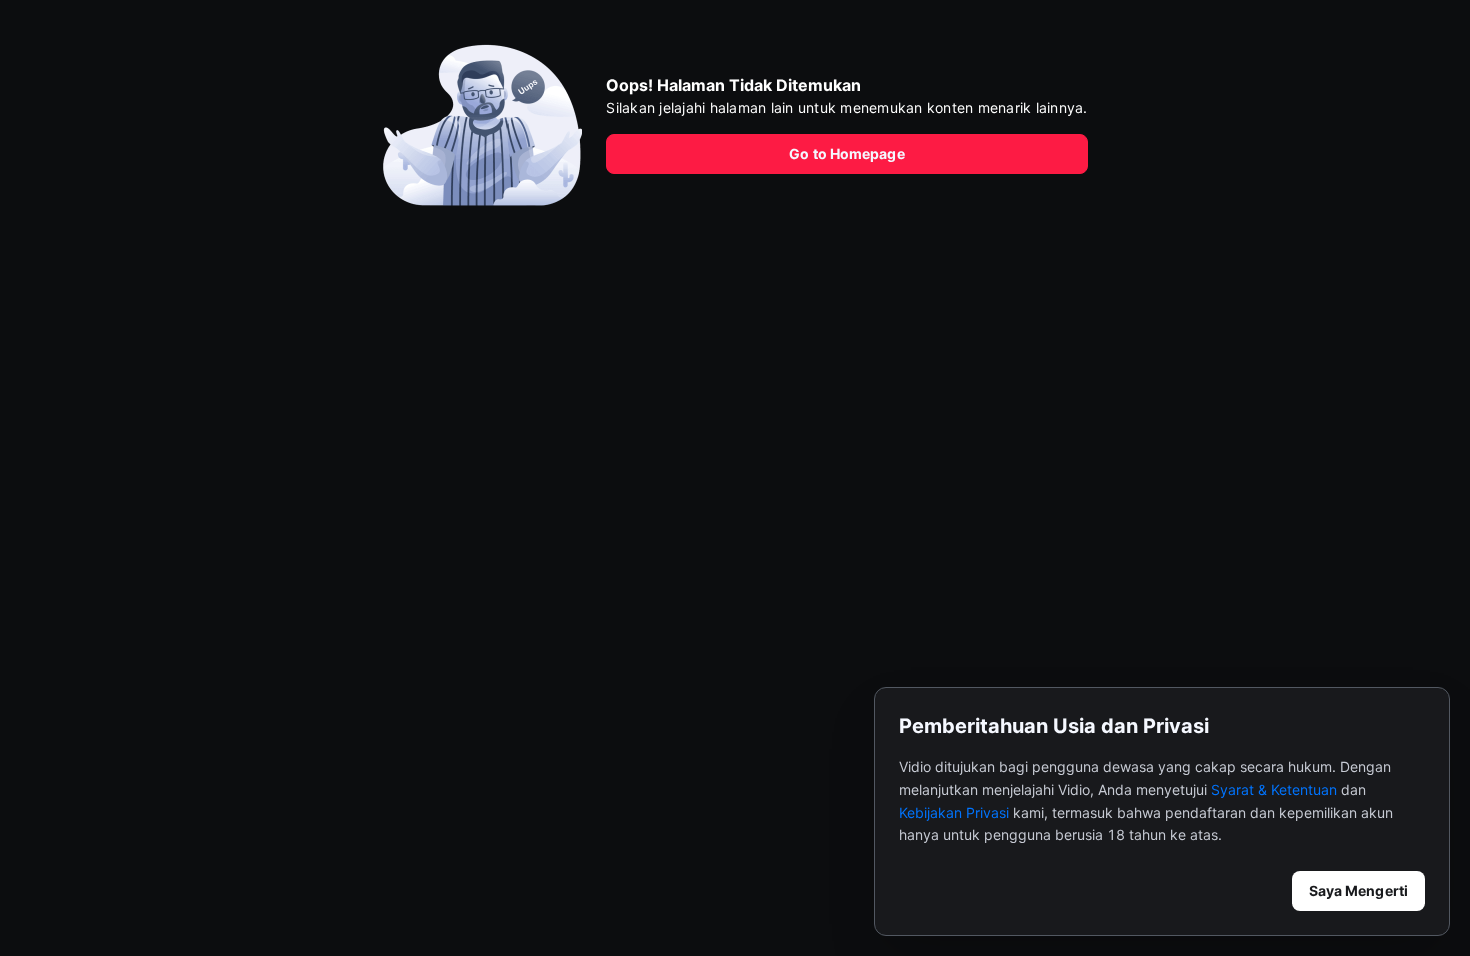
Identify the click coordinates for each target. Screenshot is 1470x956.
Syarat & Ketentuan (1274, 789)
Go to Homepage (846, 153)
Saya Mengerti (1358, 890)
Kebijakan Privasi (954, 812)
